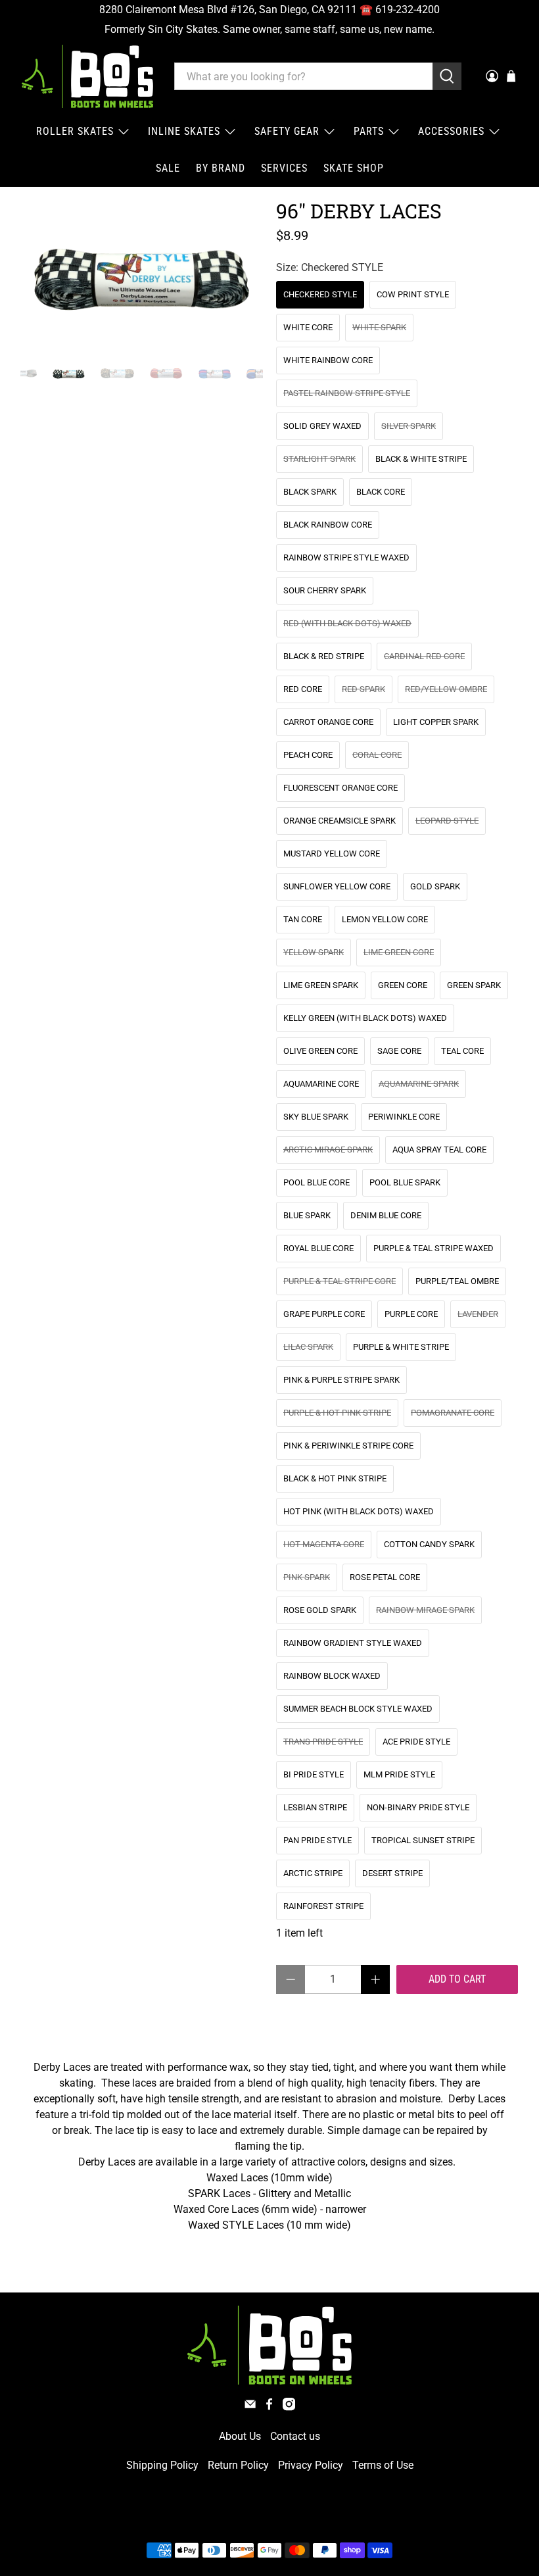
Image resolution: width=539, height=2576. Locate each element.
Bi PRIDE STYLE (314, 1774)
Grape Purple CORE (324, 1314)
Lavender (478, 1314)
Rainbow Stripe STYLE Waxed (346, 557)
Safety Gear (287, 131)
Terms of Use (383, 2465)
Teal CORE (462, 1051)
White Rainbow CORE (328, 360)
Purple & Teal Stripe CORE (340, 1281)
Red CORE (303, 689)
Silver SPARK (409, 426)
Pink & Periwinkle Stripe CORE (348, 1446)
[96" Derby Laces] (142, 275)
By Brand (221, 168)
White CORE (308, 327)
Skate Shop (354, 168)
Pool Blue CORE (316, 1182)
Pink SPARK (307, 1577)
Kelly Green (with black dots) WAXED (365, 1018)
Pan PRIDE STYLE (317, 1840)
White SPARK (379, 327)
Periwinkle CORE (404, 1117)
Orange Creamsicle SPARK (340, 821)
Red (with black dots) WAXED (347, 623)
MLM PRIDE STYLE (399, 1774)
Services (284, 168)
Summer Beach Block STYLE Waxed (358, 1709)
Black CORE (381, 492)
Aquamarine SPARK (419, 1084)
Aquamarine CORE (321, 1084)
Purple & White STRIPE (401, 1347)
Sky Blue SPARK (316, 1117)
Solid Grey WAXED (322, 426)
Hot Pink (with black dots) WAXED (359, 1511)
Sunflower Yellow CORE (337, 886)
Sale (168, 168)
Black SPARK (310, 492)
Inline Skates (184, 131)
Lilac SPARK (308, 1347)
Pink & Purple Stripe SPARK (341, 1380)
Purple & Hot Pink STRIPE (337, 1413)
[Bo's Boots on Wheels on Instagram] (289, 2407)
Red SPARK (363, 689)
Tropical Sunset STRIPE (423, 1840)
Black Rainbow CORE (328, 525)
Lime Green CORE (399, 952)
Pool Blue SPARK (405, 1182)
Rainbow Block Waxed (332, 1676)
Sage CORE (399, 1051)
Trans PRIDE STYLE (323, 1742)
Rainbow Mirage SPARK (425, 1610)
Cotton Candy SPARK (429, 1544)
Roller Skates (75, 131)
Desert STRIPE (392, 1873)
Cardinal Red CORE (424, 656)
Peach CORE (308, 755)
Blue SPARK (307, 1215)
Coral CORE (377, 755)
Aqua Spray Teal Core (439, 1150)
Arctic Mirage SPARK (328, 1150)
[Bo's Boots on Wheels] (87, 76)
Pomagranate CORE (453, 1413)
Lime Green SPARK (321, 985)
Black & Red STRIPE (324, 656)
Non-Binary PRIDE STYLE (418, 1807)
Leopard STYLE (447, 821)
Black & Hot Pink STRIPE (335, 1478)
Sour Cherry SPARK (325, 590)
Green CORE (403, 985)
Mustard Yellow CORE (332, 854)
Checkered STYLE (320, 294)
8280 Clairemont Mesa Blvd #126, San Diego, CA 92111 (228, 10)
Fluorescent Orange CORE (340, 788)
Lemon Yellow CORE (385, 919)
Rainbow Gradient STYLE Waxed (353, 1643)
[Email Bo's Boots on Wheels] (250, 2407)
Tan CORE (303, 919)
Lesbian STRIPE (315, 1807)
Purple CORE (411, 1314)
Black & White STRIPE (421, 459)
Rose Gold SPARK (320, 1610)
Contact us (295, 2436)
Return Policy (238, 2465)
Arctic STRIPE (313, 1873)
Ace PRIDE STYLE (416, 1742)
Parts (369, 131)
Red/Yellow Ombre (446, 689)
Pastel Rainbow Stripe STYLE (347, 393)
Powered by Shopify (326, 2519)
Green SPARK (474, 985)
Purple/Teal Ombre (457, 1281)
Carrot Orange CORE (328, 722)
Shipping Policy (162, 2465)
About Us (240, 2436)
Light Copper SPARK (436, 722)
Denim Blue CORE (386, 1215)
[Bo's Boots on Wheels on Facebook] (269, 2407)
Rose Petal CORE (385, 1577)
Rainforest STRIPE (323, 1906)
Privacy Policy (311, 2465)
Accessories (451, 131)
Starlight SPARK (319, 459)
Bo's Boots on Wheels (246, 2519)
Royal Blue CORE (318, 1248)
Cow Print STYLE (413, 294)
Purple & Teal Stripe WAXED (434, 1248)
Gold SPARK (435, 886)
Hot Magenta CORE (324, 1544)
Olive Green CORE (320, 1051)
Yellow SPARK (314, 952)
